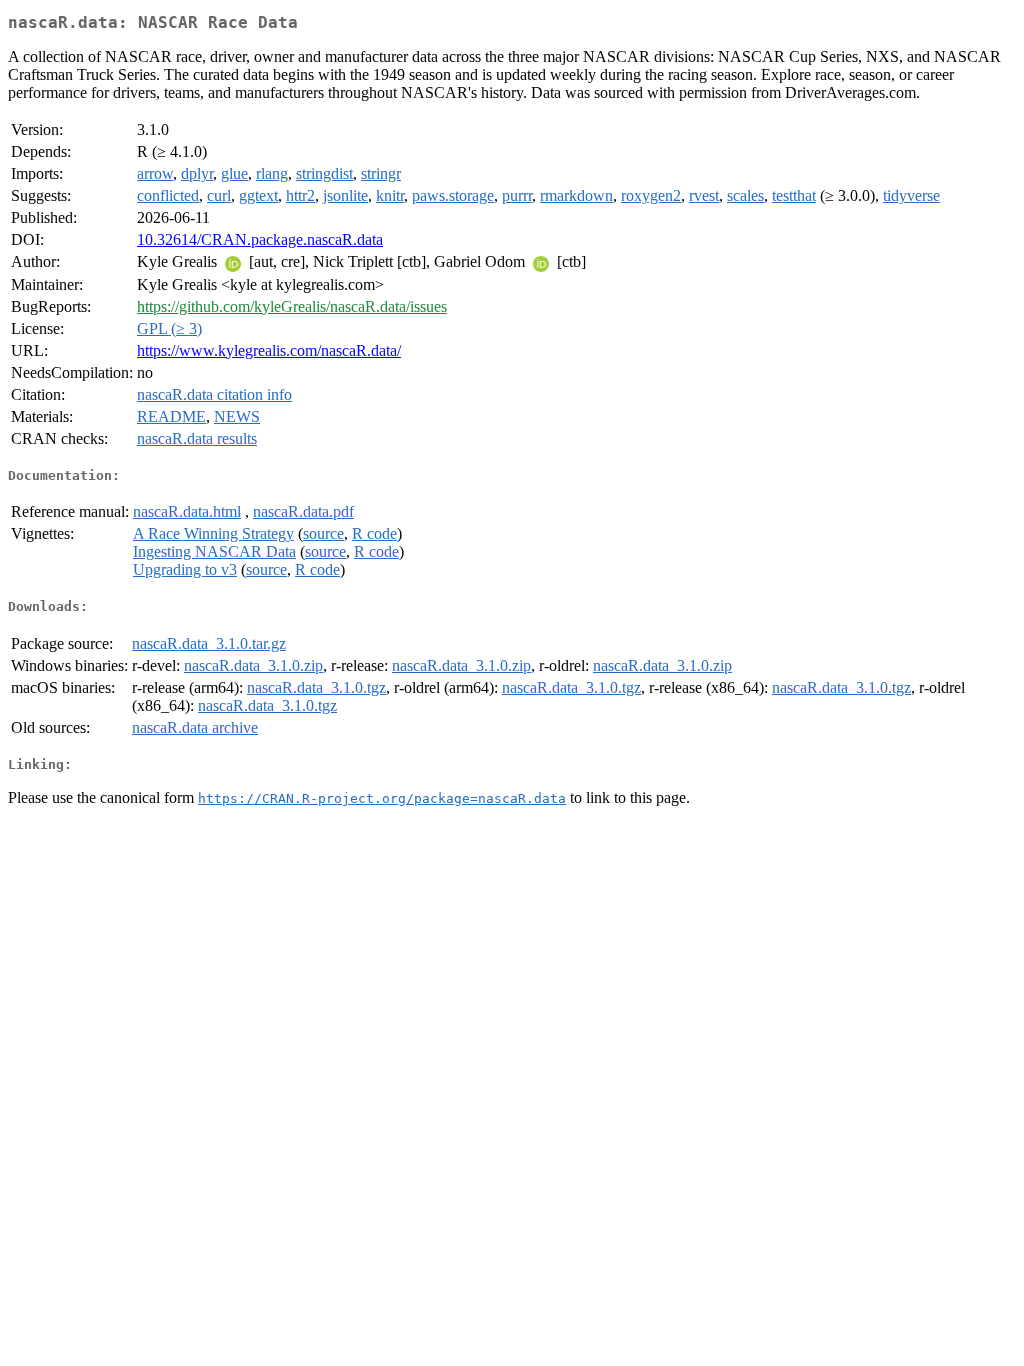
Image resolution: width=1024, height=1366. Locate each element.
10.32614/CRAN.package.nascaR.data (260, 239)
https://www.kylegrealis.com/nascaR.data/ (269, 350)
